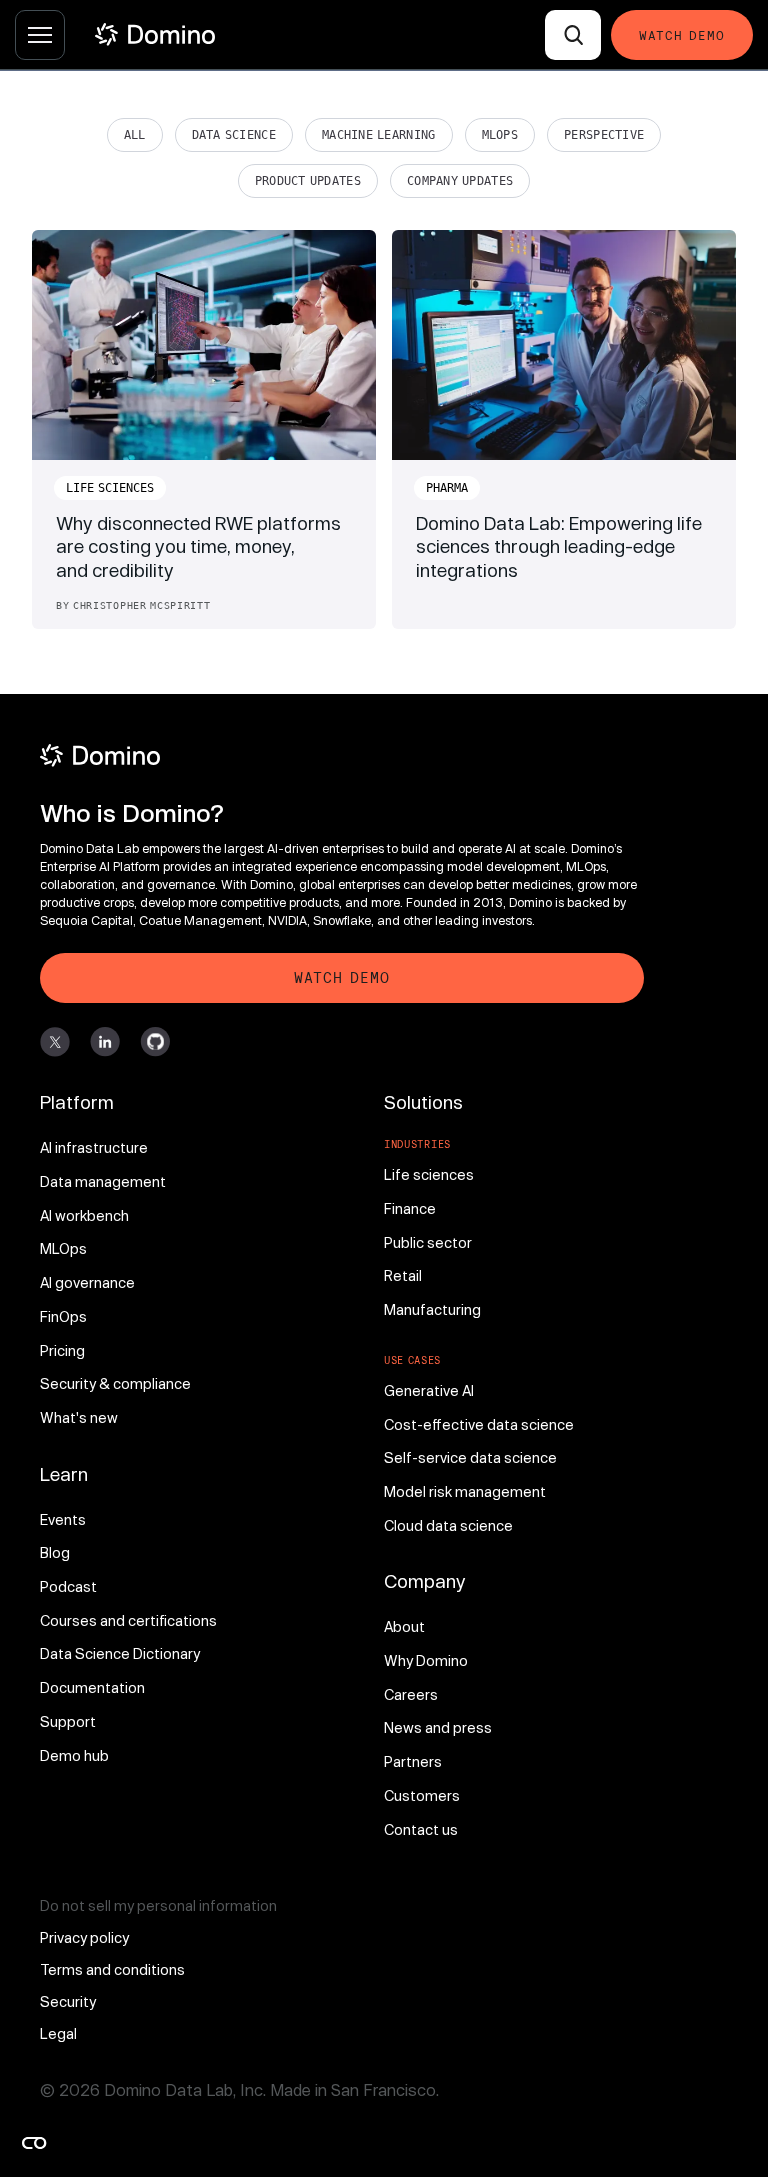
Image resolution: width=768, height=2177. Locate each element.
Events (63, 1519)
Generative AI (429, 1390)
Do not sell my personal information (158, 1905)
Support (68, 1721)
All (135, 135)
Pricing (62, 1350)
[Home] (155, 34)
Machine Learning (379, 135)
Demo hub (74, 1755)
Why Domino (426, 1660)
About (404, 1626)
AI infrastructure (94, 1147)
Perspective (604, 135)
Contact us (421, 1829)
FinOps (63, 1316)
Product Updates (308, 181)
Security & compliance (115, 1383)
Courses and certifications (128, 1620)
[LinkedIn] (105, 1042)
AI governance (87, 1282)
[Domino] (342, 755)
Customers (422, 1795)
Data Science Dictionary (120, 1653)
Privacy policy (84, 1937)
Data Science (234, 135)
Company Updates (460, 181)
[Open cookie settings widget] (34, 2143)
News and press (438, 1727)
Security (68, 2001)
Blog (55, 1552)
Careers (411, 1694)
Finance (410, 1208)
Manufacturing (432, 1309)
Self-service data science (470, 1457)
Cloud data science (448, 1525)
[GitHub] (155, 1042)
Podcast (68, 1586)
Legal (58, 2033)
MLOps (500, 135)
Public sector (428, 1242)
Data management (103, 1181)
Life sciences (429, 1174)
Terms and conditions (112, 1969)
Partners (413, 1761)
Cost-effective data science (479, 1424)
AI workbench (84, 1215)
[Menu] (40, 35)
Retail (403, 1275)
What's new (79, 1417)
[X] (55, 1042)
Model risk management (465, 1491)
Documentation (92, 1687)
